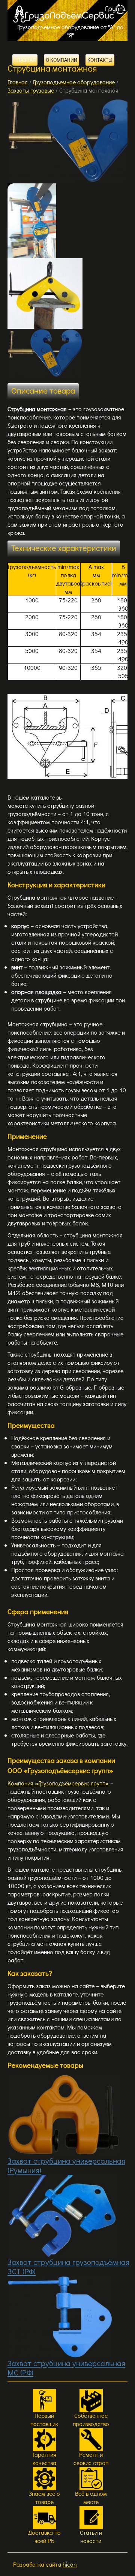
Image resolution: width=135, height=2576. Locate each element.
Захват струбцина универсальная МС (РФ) (66, 2368)
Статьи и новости (91, 2536)
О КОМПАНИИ (61, 60)
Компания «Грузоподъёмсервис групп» (58, 1783)
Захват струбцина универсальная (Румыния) (66, 2165)
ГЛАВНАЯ (25, 60)
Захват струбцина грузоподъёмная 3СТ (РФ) (68, 2267)
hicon (70, 2564)
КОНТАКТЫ (100, 60)
